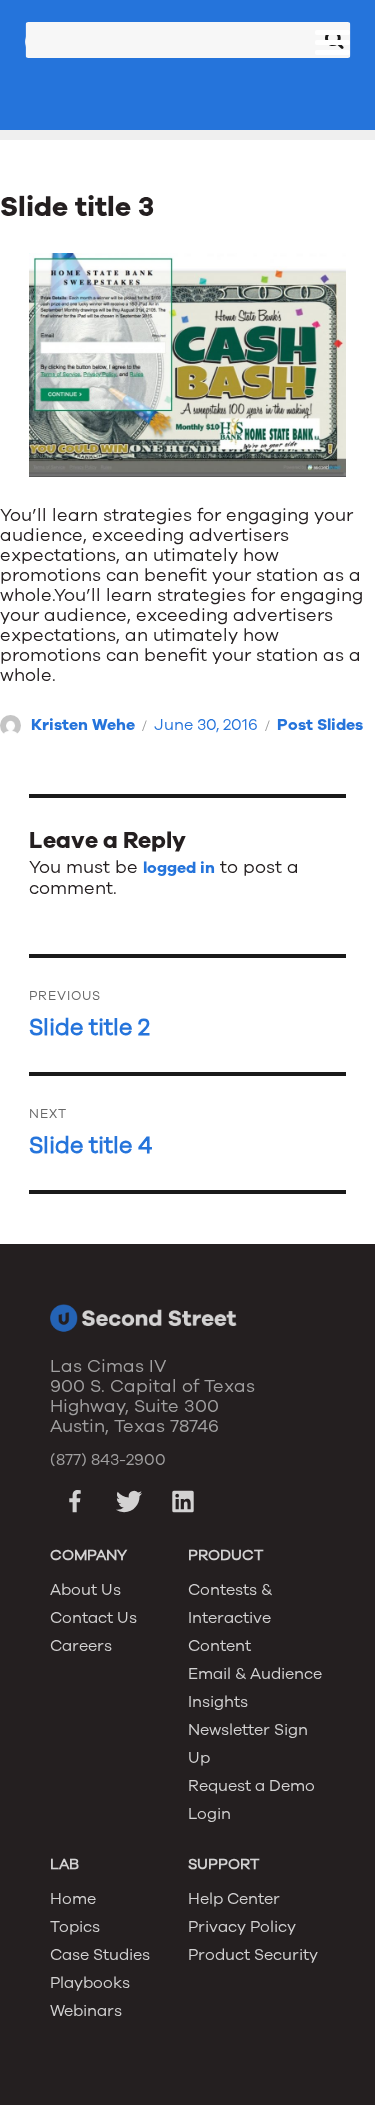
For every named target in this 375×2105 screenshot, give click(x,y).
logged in (179, 868)
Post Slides (320, 725)
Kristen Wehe (83, 725)
